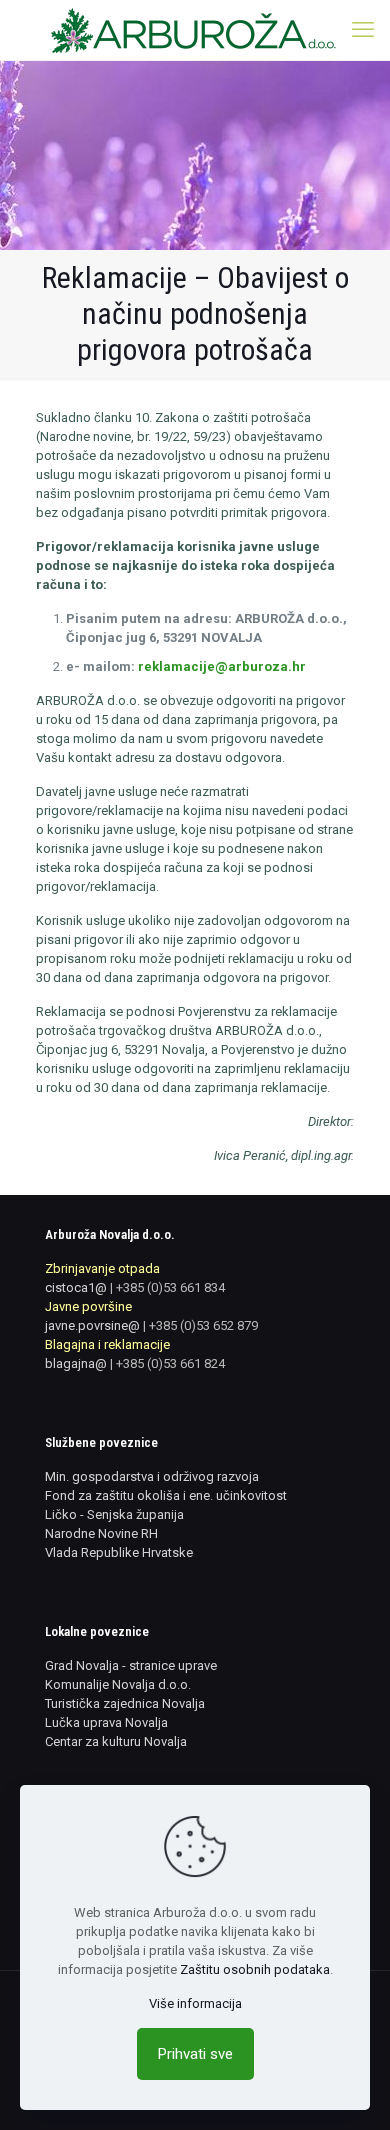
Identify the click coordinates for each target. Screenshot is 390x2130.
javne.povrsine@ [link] (92, 1325)
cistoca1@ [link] (76, 1287)
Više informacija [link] (195, 2003)
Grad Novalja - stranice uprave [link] (131, 1665)
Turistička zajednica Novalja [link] (125, 1703)
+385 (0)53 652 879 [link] (203, 1325)
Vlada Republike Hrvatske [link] (119, 1552)
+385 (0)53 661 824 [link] (170, 1363)
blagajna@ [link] (76, 1363)
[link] (195, 30)
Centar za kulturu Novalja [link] (116, 1741)
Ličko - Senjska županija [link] (114, 1514)
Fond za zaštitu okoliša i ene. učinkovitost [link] (166, 1495)
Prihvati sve (195, 2054)
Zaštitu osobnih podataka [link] (255, 1969)
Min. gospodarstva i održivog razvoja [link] (152, 1476)
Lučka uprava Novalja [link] (106, 1722)
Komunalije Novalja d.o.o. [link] (118, 1684)
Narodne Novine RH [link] (101, 1533)
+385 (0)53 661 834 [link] (170, 1287)
